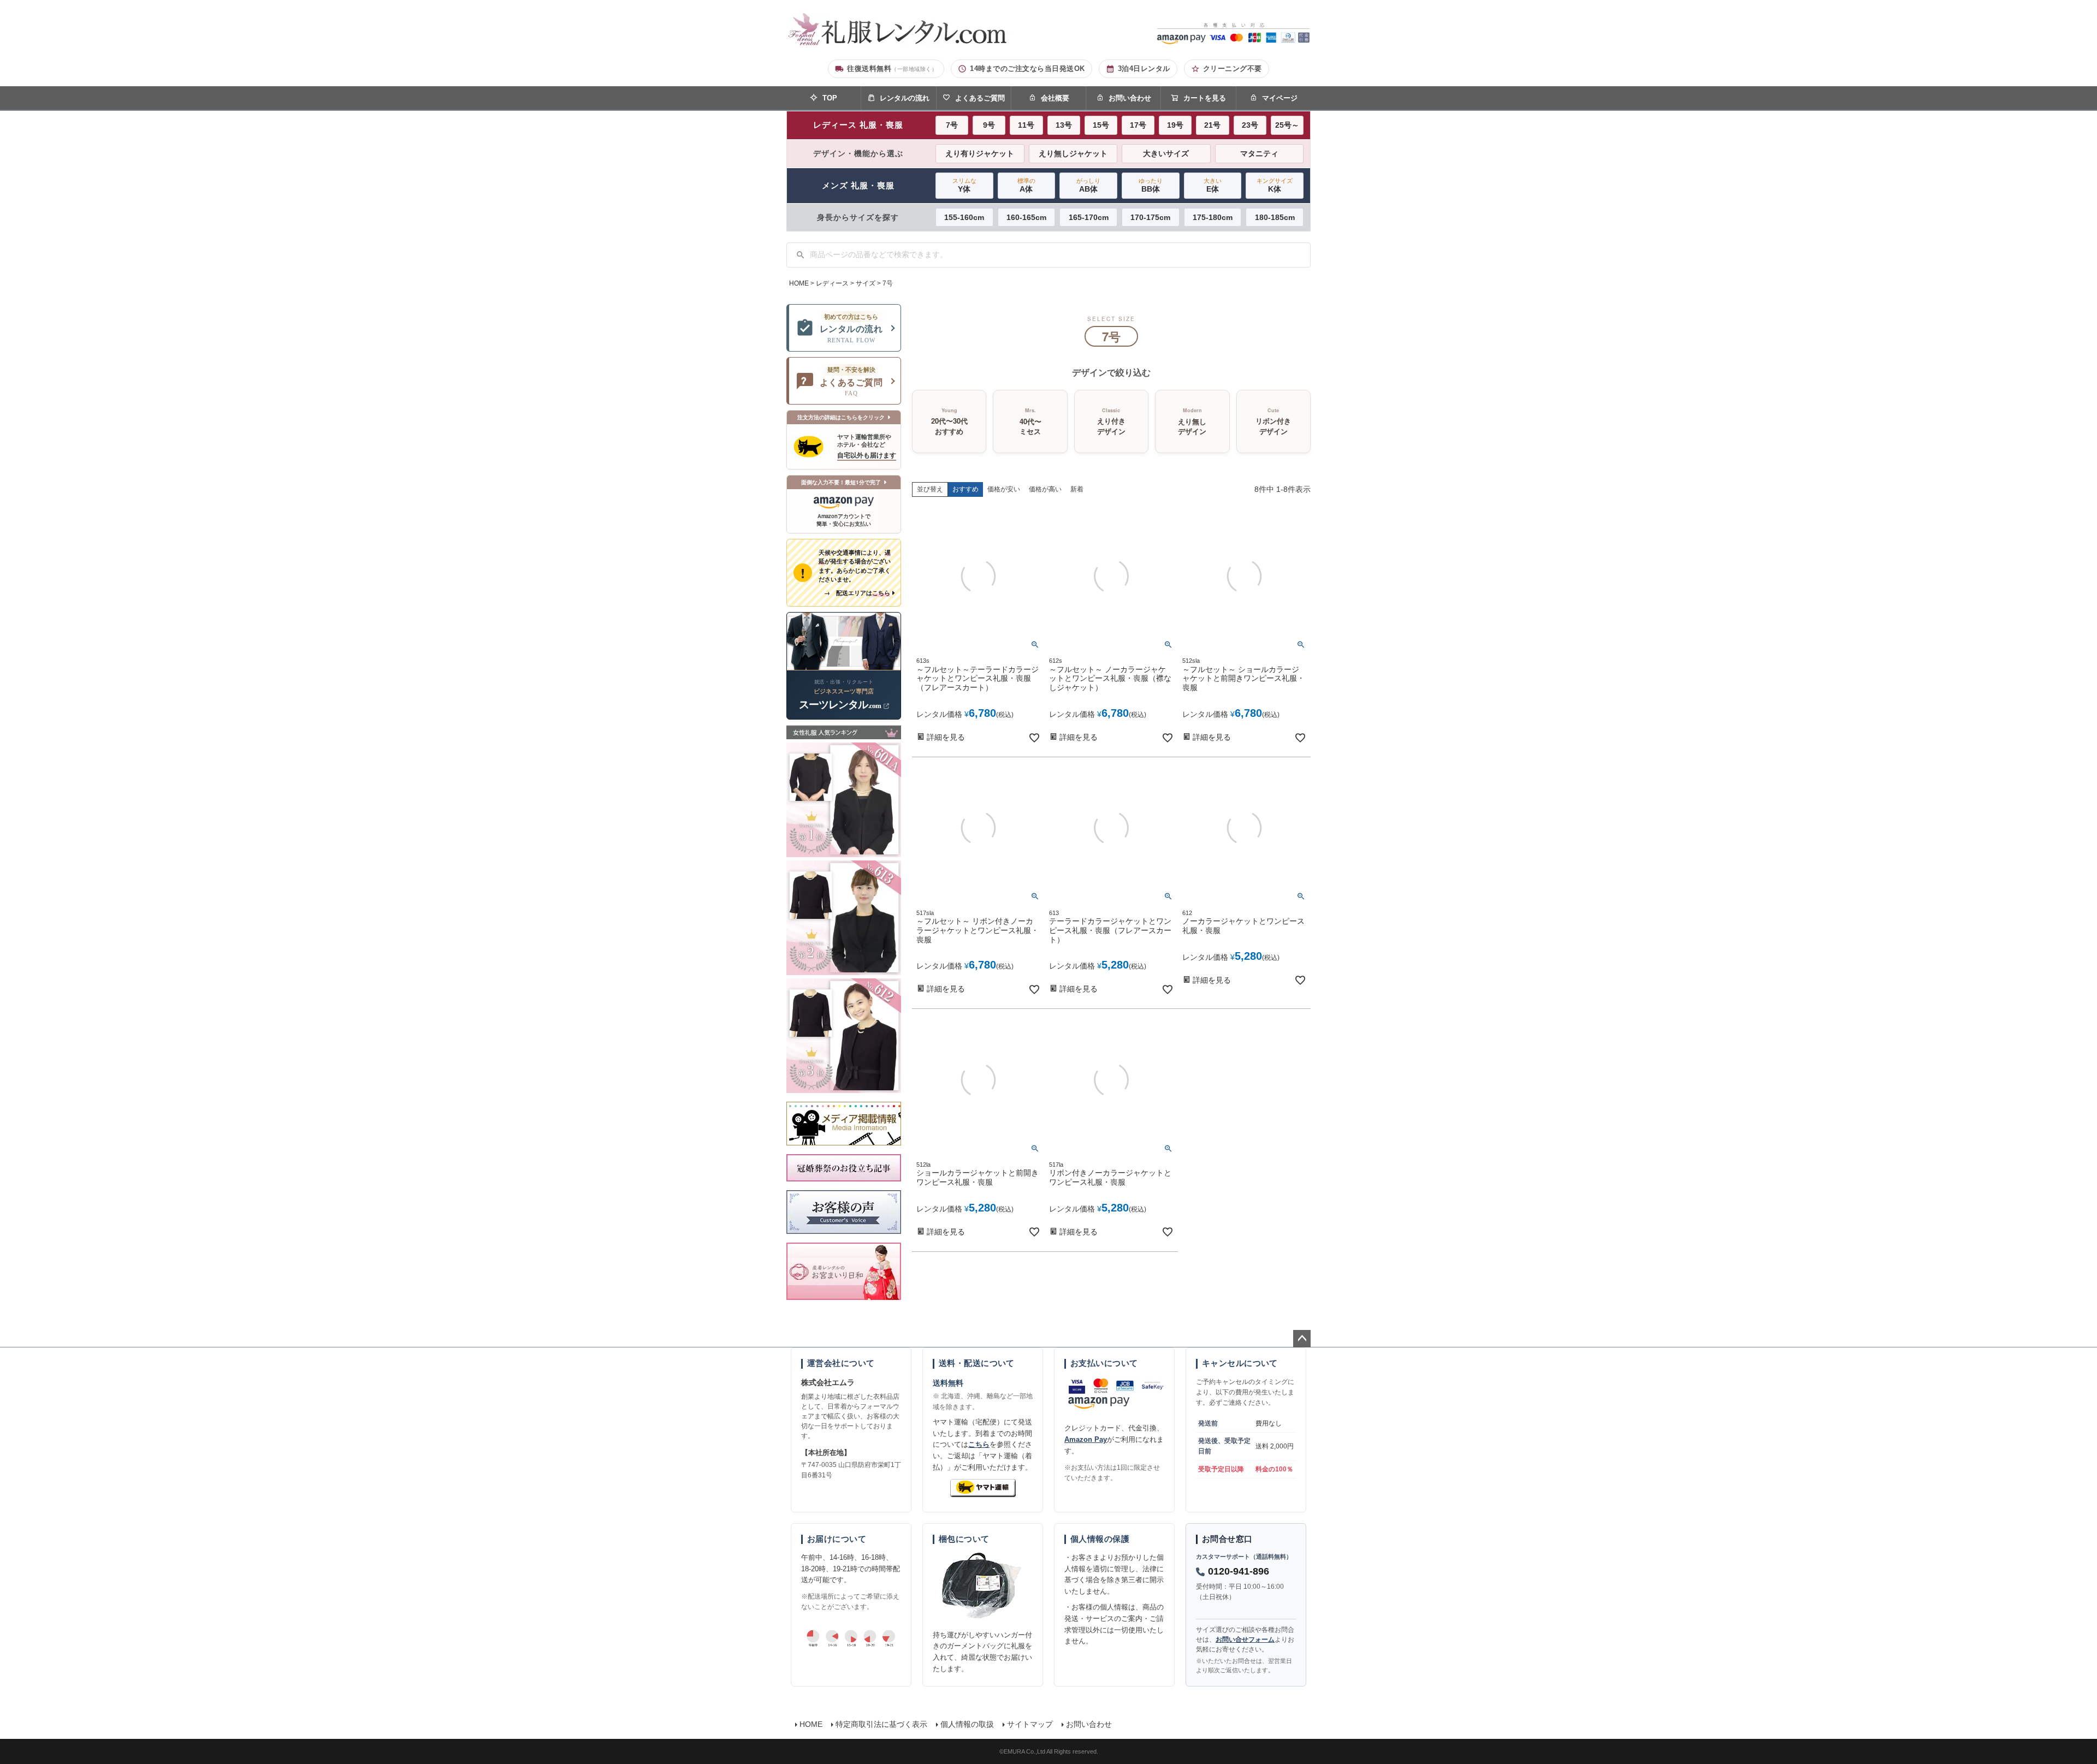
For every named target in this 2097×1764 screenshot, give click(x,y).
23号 (1250, 125)
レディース (832, 283)
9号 (989, 125)
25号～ (1287, 125)
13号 (1064, 125)
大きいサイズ (1166, 153)
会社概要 (1055, 98)
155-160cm (964, 217)
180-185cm (1275, 217)
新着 (1077, 489)
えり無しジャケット (1073, 153)
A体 (1026, 185)
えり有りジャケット (980, 153)
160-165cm (1026, 217)
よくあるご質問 (980, 98)
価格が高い (1045, 489)
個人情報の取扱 (967, 1724)
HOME (799, 283)
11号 (1026, 125)
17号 (1138, 125)
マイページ (1280, 98)
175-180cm (1213, 217)
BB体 (1151, 185)
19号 (1175, 125)
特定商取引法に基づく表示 (881, 1724)
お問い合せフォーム (1245, 1640)
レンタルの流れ (905, 98)
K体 (1275, 185)
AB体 (1088, 185)
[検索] (801, 255)
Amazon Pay (1086, 1439)
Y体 (964, 185)
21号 (1212, 125)
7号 (952, 125)
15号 (1101, 125)
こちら (979, 1444)
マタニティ (1259, 153)
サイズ (866, 283)
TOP (830, 98)
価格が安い (1004, 489)
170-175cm (1150, 217)
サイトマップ (1030, 1724)
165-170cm (1089, 217)
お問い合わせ (1130, 98)
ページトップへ (1302, 1339)
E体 (1213, 185)
